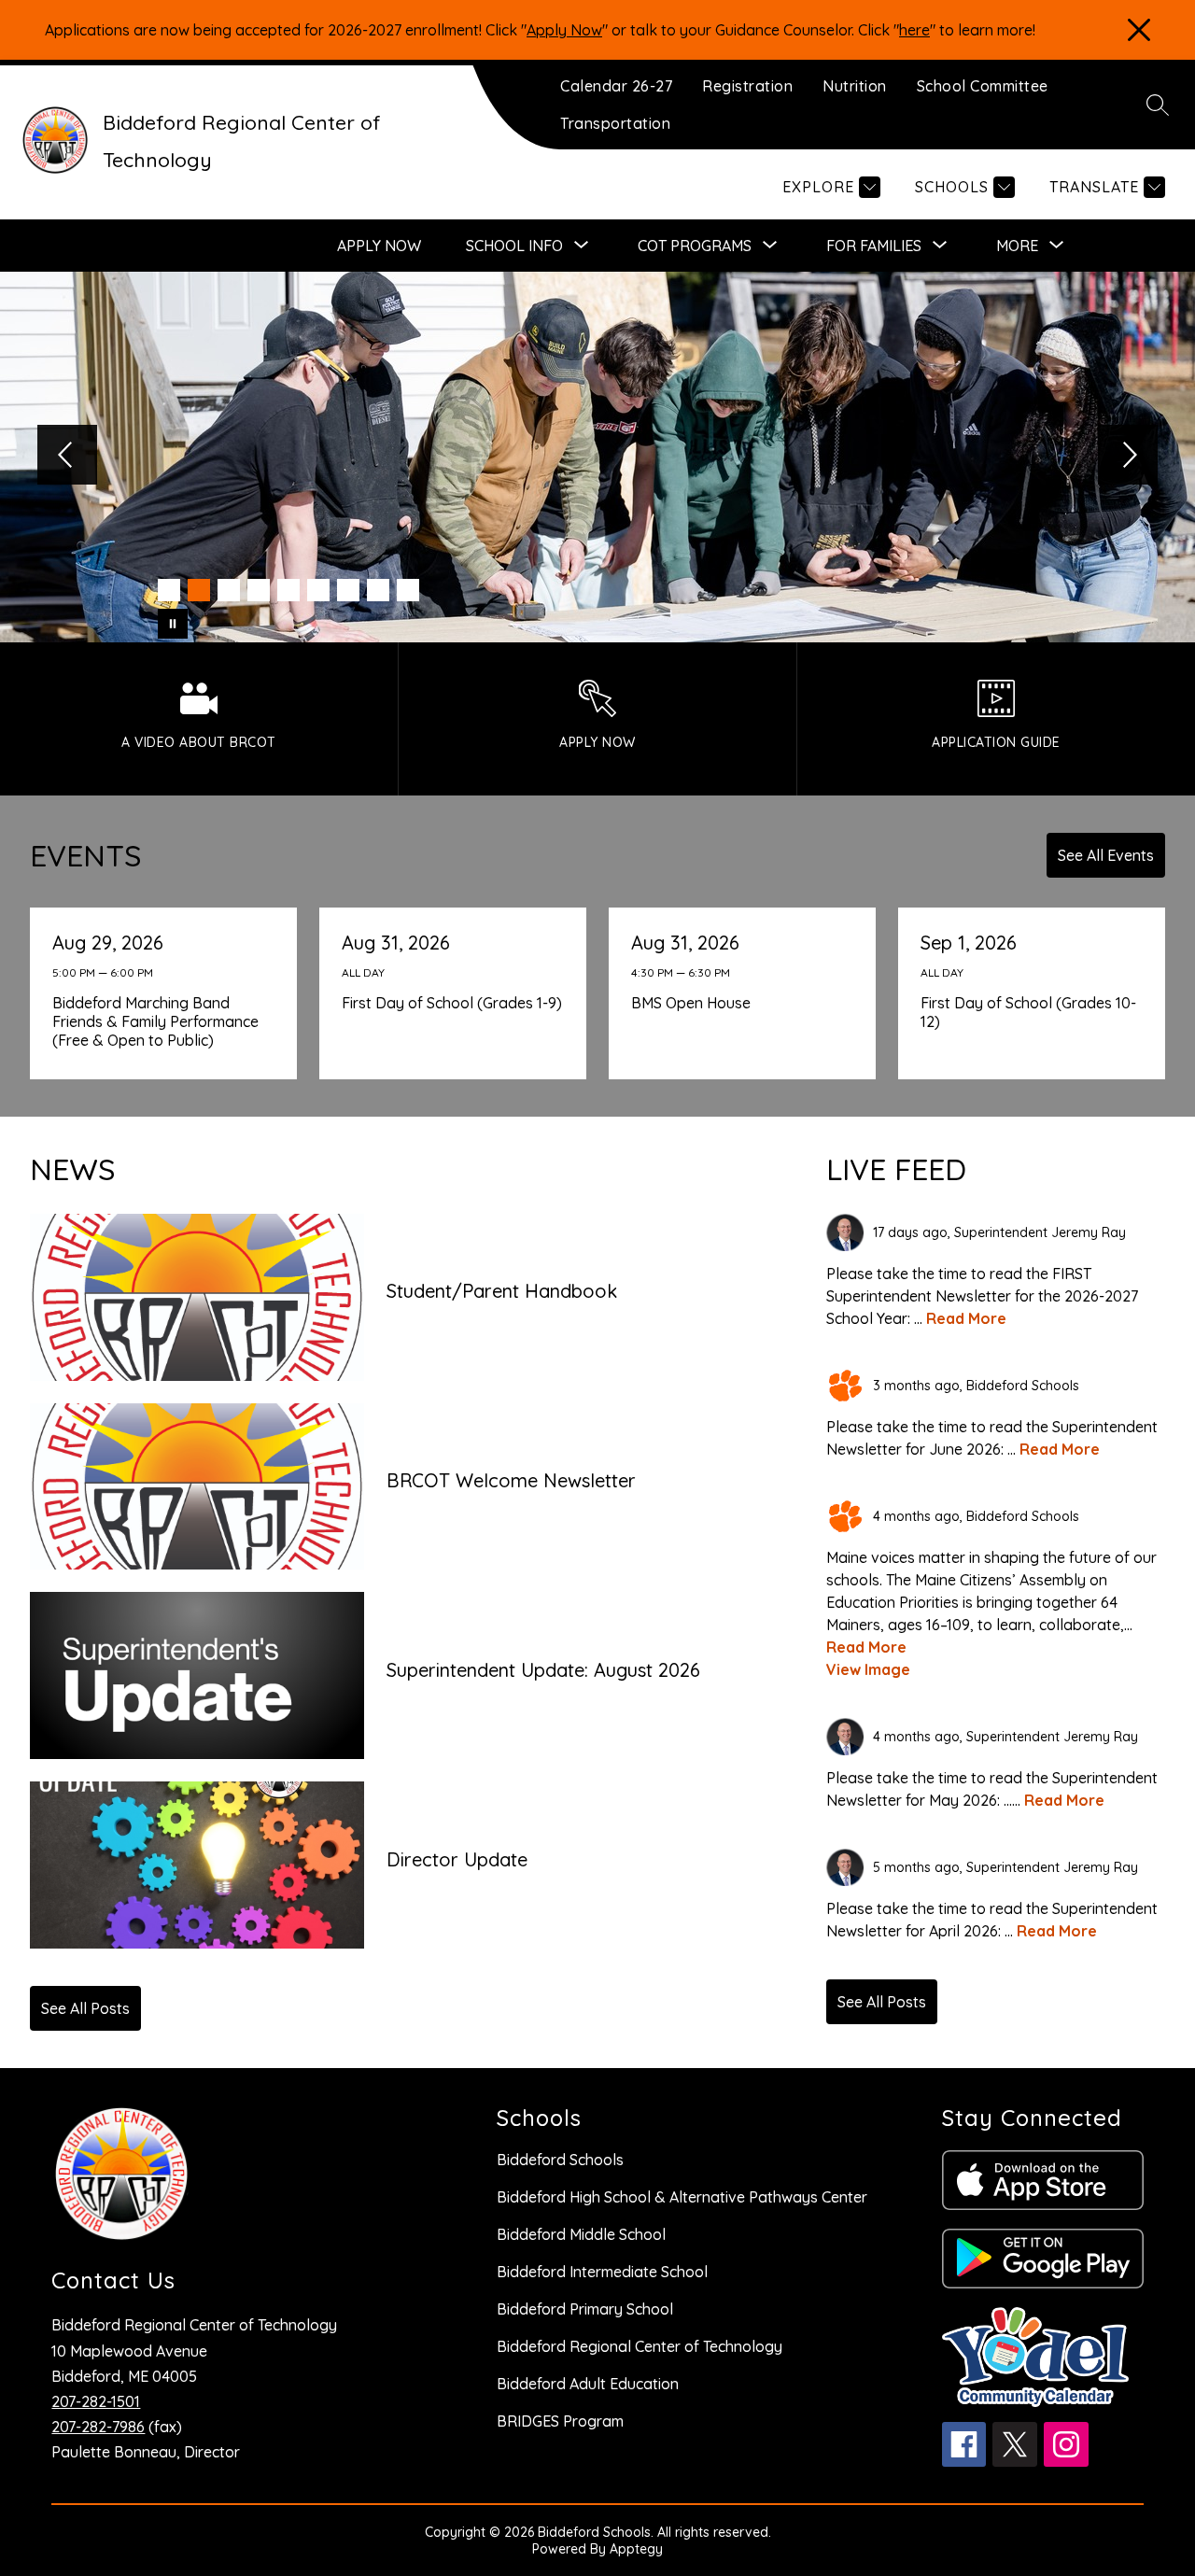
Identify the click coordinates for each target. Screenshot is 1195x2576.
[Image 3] (229, 590)
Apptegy (636, 2549)
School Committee (983, 86)
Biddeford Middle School (581, 2234)
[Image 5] (288, 590)
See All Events (1106, 855)
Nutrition (855, 86)
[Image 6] (318, 590)
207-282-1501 (96, 2401)
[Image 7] (348, 590)
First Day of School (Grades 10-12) (1028, 1012)
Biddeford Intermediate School (602, 2272)
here (914, 30)
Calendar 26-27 (616, 86)
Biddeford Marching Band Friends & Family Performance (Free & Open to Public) (155, 1021)
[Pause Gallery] (173, 624)
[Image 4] (259, 590)
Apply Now (564, 30)
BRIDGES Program (560, 2421)
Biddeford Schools (560, 2160)
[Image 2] (199, 590)
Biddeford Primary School (585, 2309)
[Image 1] (169, 590)
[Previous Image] (67, 457)
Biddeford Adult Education (588, 2384)
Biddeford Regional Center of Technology (640, 2346)
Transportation (615, 123)
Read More (966, 1318)
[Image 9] (408, 590)
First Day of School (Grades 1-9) (454, 1003)
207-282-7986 (98, 2427)
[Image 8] (378, 590)
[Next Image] (1128, 457)
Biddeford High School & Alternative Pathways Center (682, 2197)
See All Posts (85, 2008)
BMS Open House (695, 1003)
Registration (747, 86)
